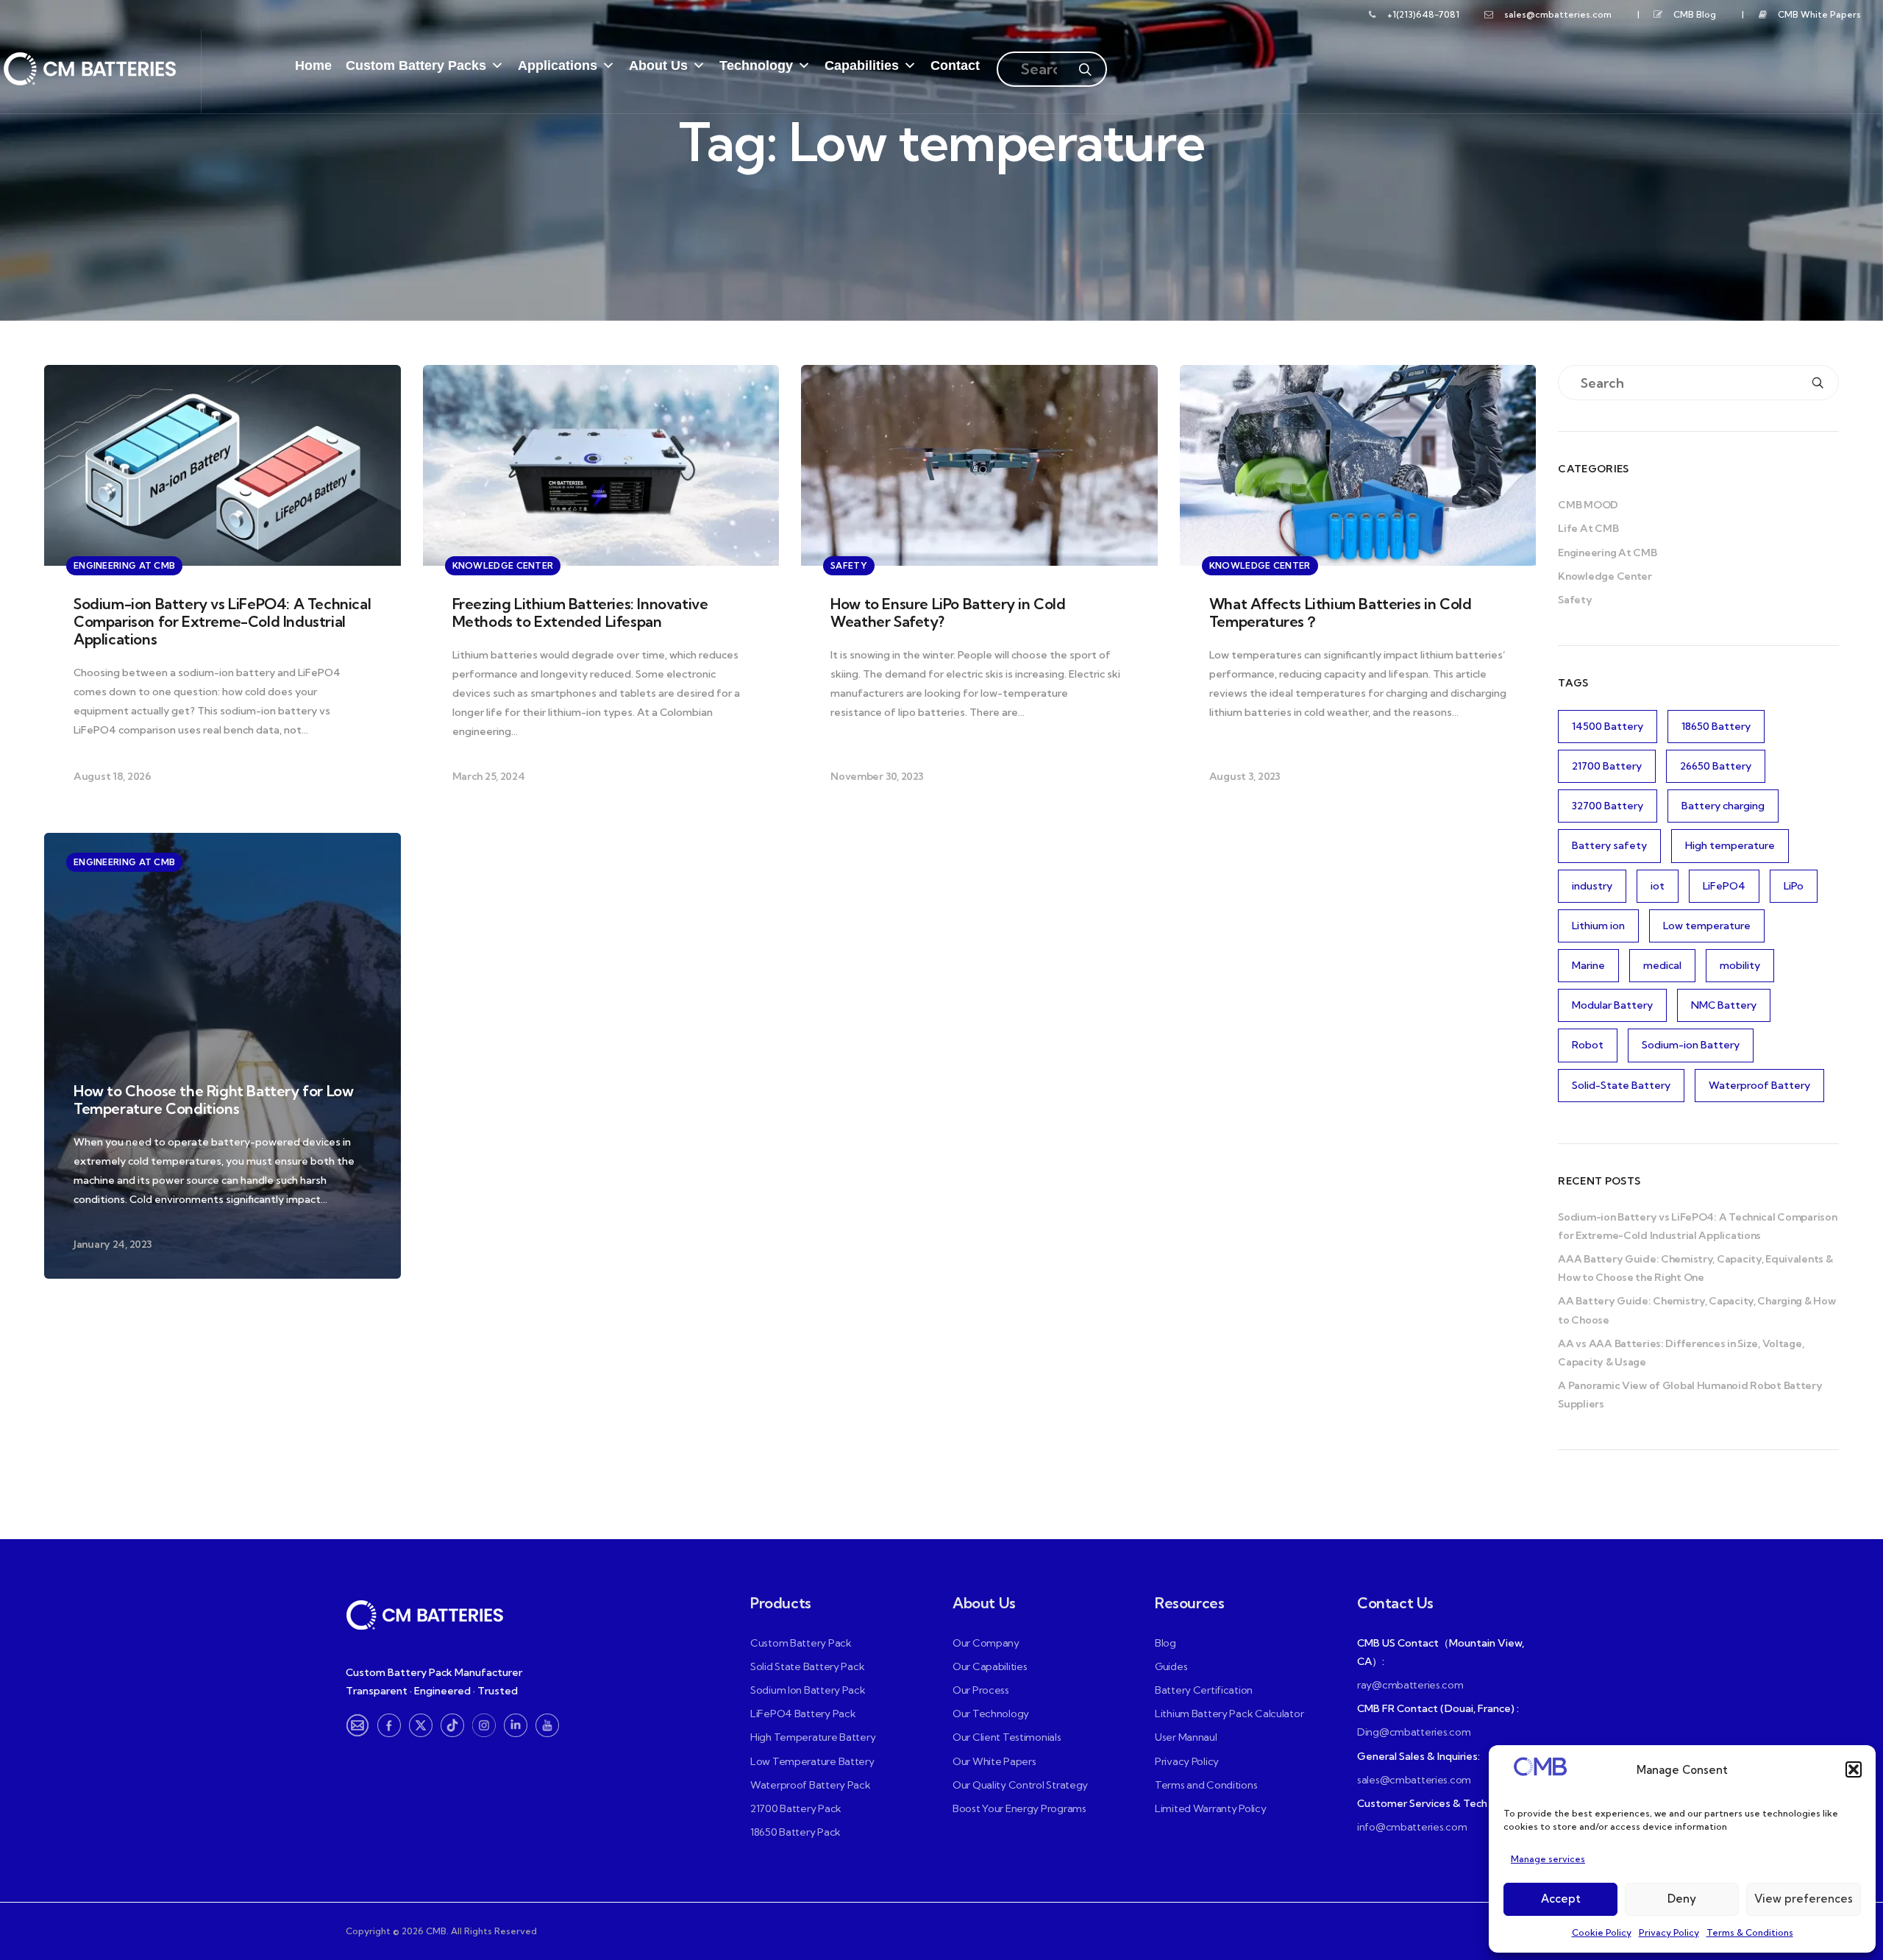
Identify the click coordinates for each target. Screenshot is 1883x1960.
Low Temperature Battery (812, 1761)
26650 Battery (1716, 766)
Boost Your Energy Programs (1019, 1808)
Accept (1561, 1899)
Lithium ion (1598, 926)
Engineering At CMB (1607, 553)
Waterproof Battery (1759, 1085)
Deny (1682, 1899)
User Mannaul (1186, 1737)
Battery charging (1723, 806)
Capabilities (862, 65)
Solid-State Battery (1621, 1085)
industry (1592, 886)
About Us (658, 65)
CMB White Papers (1819, 14)
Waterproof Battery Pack (811, 1785)
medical (1662, 965)
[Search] (1085, 59)
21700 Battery (1607, 766)
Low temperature (1707, 926)
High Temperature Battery (813, 1737)
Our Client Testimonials (1007, 1737)
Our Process (981, 1690)
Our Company (986, 1643)
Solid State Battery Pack (807, 1666)
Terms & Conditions (1750, 1932)
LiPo (1794, 886)
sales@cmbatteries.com (1558, 14)
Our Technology (991, 1714)
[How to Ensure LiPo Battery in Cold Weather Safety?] (979, 588)
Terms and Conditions (1206, 1785)
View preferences (1804, 1899)
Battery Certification (1204, 1690)
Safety (1575, 600)
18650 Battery (1716, 726)
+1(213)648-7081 (1423, 14)
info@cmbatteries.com (1412, 1827)
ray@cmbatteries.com (1410, 1685)
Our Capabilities (990, 1666)
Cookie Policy (1602, 1932)
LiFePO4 (1724, 886)
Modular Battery (1612, 1005)
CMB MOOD (1588, 505)
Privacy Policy (1669, 1932)
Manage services (1548, 1859)
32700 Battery (1608, 806)
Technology (756, 65)
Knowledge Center (1605, 576)
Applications (558, 65)
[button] (1854, 1769)
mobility (1740, 965)
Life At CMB (1588, 528)
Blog (1165, 1643)
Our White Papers (994, 1761)
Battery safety (1609, 845)
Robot (1588, 1045)
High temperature (1730, 845)
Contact (955, 65)
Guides (1171, 1666)
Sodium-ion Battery (1691, 1045)
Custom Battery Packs (416, 65)
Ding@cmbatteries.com (1414, 1732)
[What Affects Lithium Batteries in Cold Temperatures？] (1358, 588)
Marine (1588, 965)
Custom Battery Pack (801, 1643)
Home (313, 65)
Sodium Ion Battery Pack (808, 1690)
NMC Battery (1724, 1005)
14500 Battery (1608, 726)
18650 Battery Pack (795, 1832)
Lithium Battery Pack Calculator (1229, 1714)
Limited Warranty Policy (1211, 1808)
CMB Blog (1695, 14)
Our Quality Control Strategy (1020, 1785)
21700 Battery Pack (796, 1808)
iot (1658, 886)
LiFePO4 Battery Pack (803, 1714)
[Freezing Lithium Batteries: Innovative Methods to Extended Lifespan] (601, 588)
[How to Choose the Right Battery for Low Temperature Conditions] (223, 1056)
